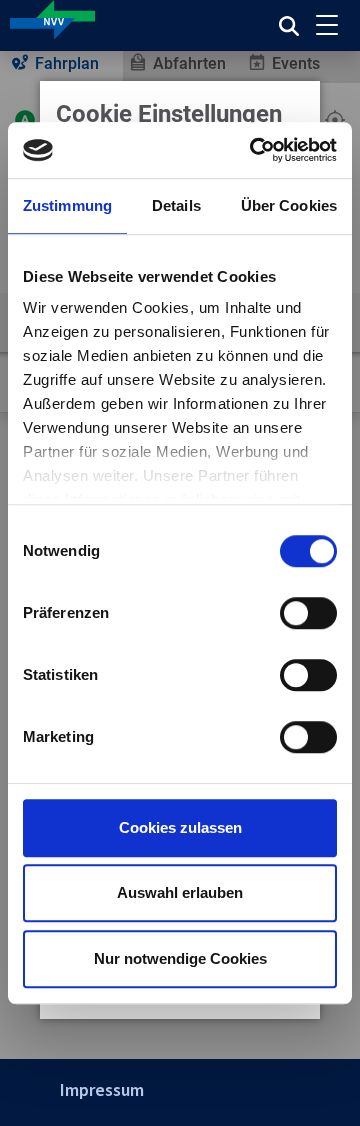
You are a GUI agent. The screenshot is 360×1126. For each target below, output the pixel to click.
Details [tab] (176, 205)
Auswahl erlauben (180, 892)
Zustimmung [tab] (67, 205)
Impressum (102, 1090)
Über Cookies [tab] (289, 205)
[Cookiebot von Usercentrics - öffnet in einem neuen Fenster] (254, 150)
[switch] (308, 613)
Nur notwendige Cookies (180, 958)
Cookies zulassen (180, 827)
